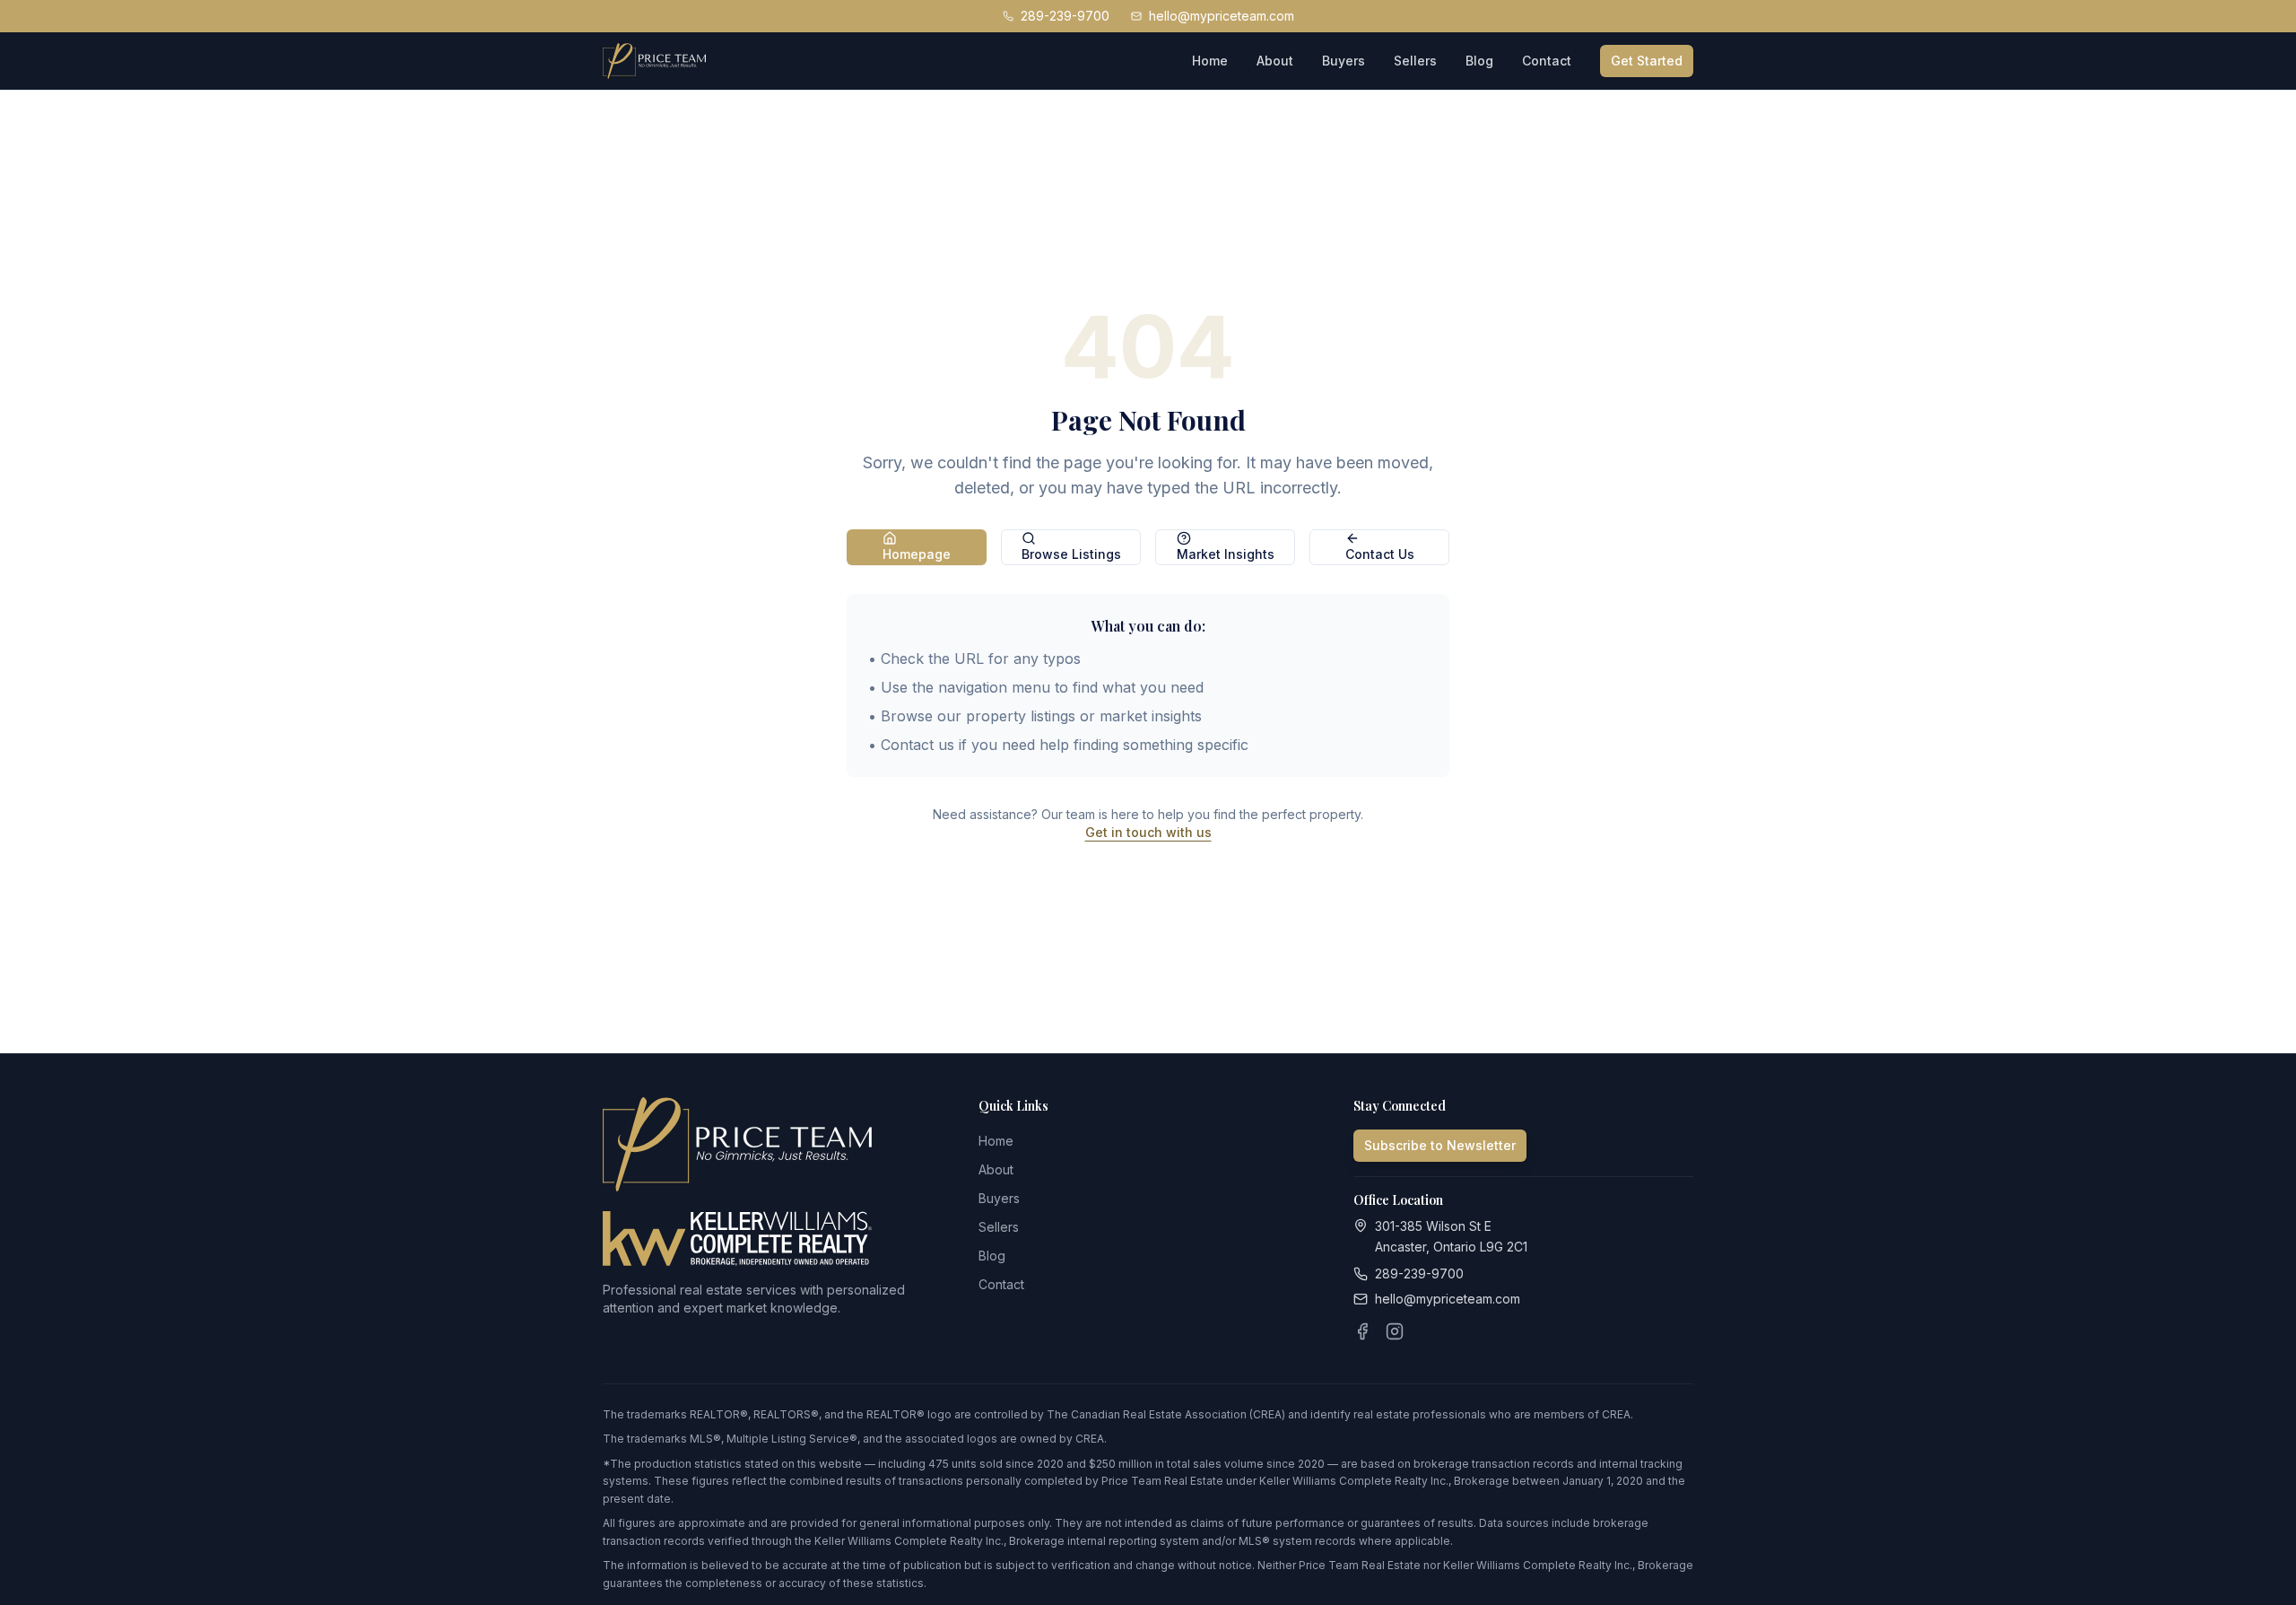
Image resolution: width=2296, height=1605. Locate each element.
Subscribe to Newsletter (1440, 1145)
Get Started (1647, 61)
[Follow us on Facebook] (1362, 1331)
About (1275, 61)
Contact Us (1380, 554)
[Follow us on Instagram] (1395, 1331)
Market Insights (1226, 554)
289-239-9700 (1065, 16)
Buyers (1344, 61)
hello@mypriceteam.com (1222, 16)
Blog (1479, 61)
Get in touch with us (1148, 832)
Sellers (1415, 61)
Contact (1547, 61)
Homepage (917, 554)
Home (1210, 61)
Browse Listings (1071, 554)
